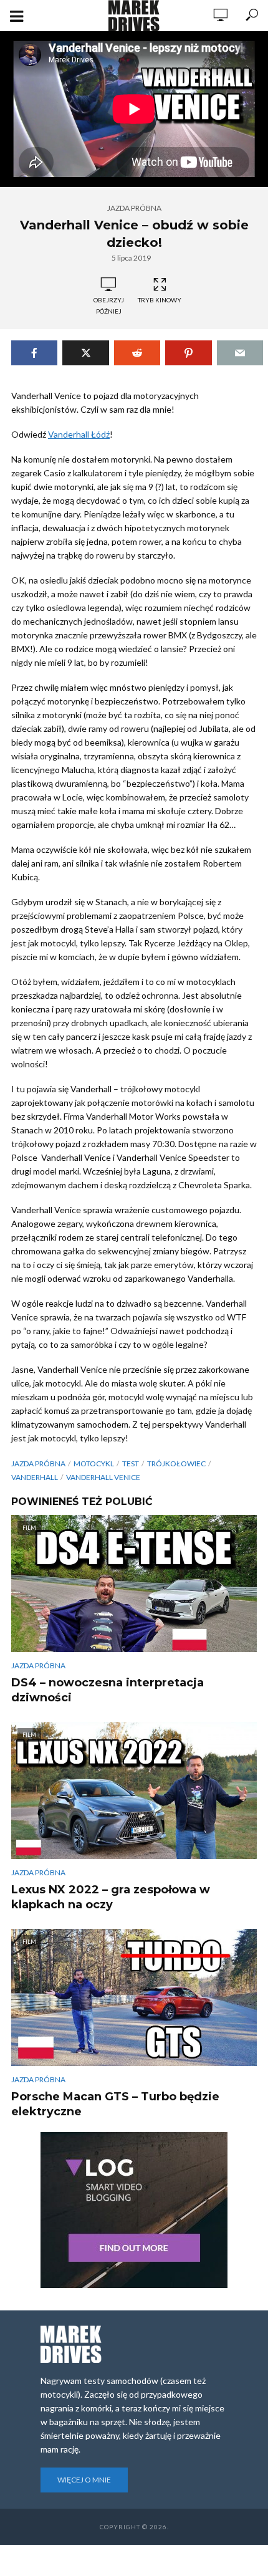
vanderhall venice (103, 1477)
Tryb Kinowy (160, 300)
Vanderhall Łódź (79, 434)
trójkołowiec (176, 1463)
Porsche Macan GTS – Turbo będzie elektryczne (115, 2104)
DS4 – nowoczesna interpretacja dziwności (108, 1690)
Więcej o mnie (84, 2480)
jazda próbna (38, 1463)
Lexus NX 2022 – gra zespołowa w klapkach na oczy (111, 1897)
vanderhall (35, 1477)
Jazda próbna (134, 208)
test (131, 1463)
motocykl (94, 1463)
